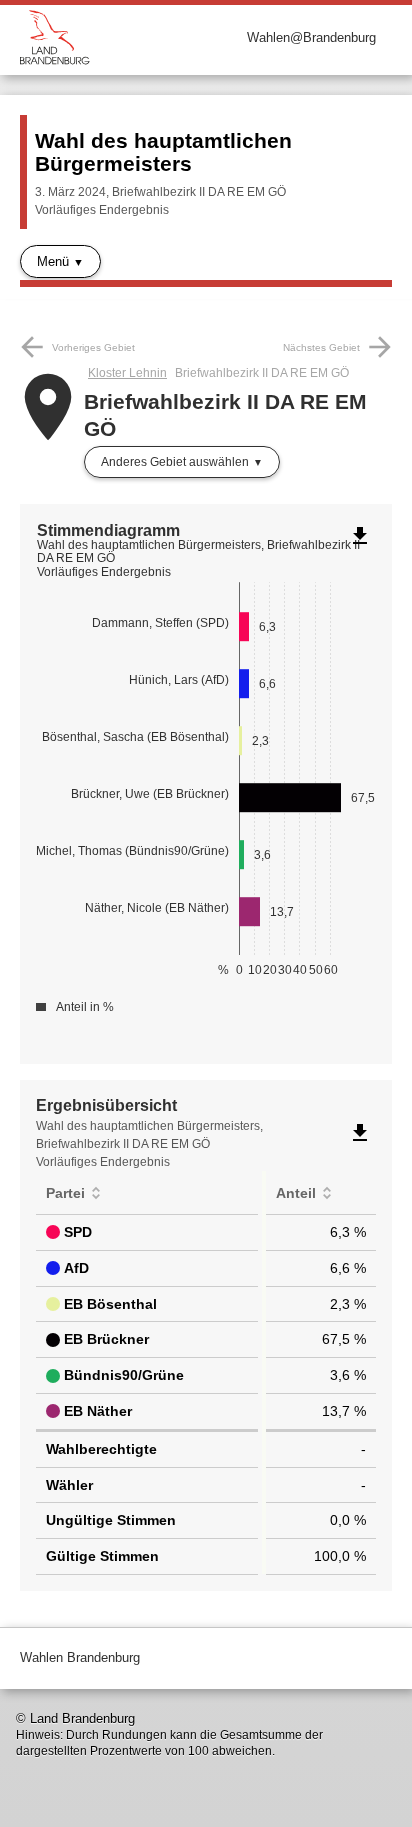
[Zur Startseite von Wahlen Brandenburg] (113, 37)
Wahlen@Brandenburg (311, 37)
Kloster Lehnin (127, 373)
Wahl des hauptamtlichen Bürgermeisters (163, 152)
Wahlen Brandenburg (80, 1657)
